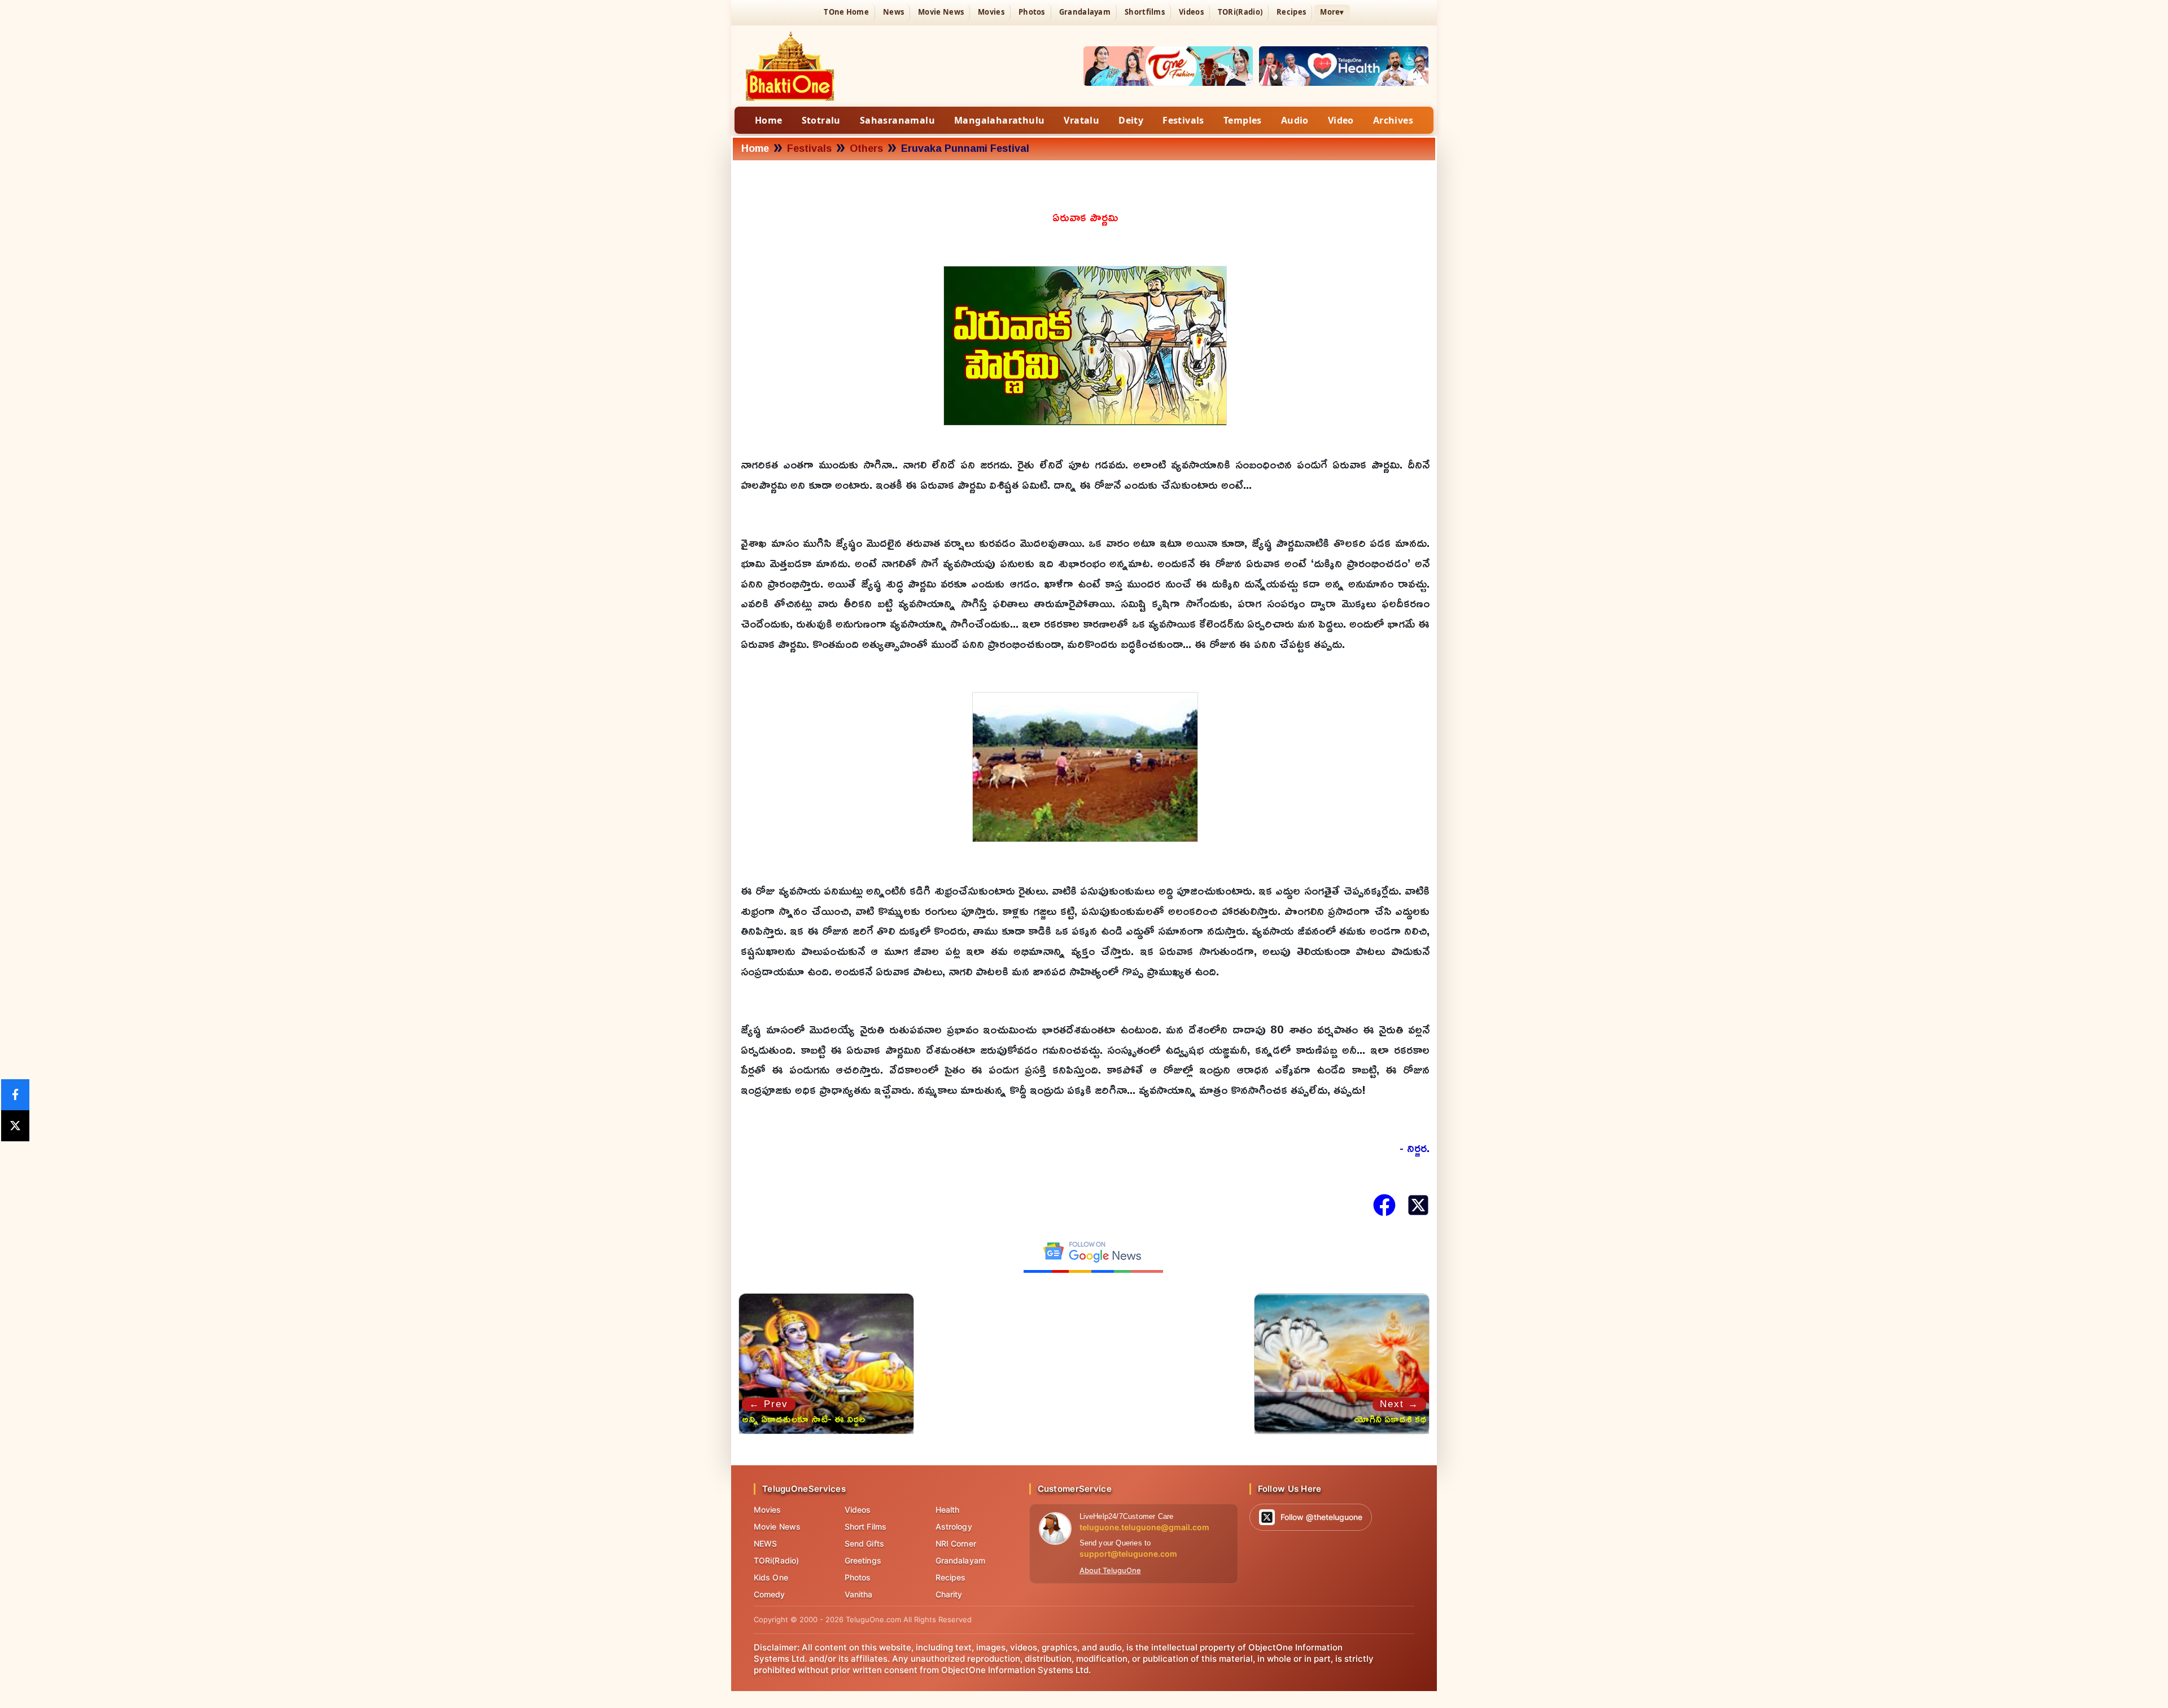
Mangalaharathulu (999, 120)
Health (948, 1510)
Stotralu (821, 120)
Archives (1393, 120)
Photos (1032, 12)
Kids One (771, 1577)
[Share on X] (15, 1126)
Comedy (770, 1594)
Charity (949, 1594)
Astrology (954, 1527)
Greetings (863, 1560)
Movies (991, 12)
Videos (1191, 12)
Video (1341, 120)
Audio (1295, 120)
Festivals (1183, 120)
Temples (1243, 120)
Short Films (866, 1527)
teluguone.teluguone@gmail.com (1144, 1527)
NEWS (765, 1543)
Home (769, 120)
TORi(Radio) (1240, 12)
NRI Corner (956, 1543)
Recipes (1291, 12)
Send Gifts (864, 1543)
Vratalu (1081, 120)
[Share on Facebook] (15, 1095)
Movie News (941, 12)
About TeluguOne (1110, 1570)
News (893, 12)
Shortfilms (1145, 12)
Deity (1131, 120)
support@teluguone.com (1128, 1554)
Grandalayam (1085, 12)
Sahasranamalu (897, 120)
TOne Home (846, 12)
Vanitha (859, 1594)
